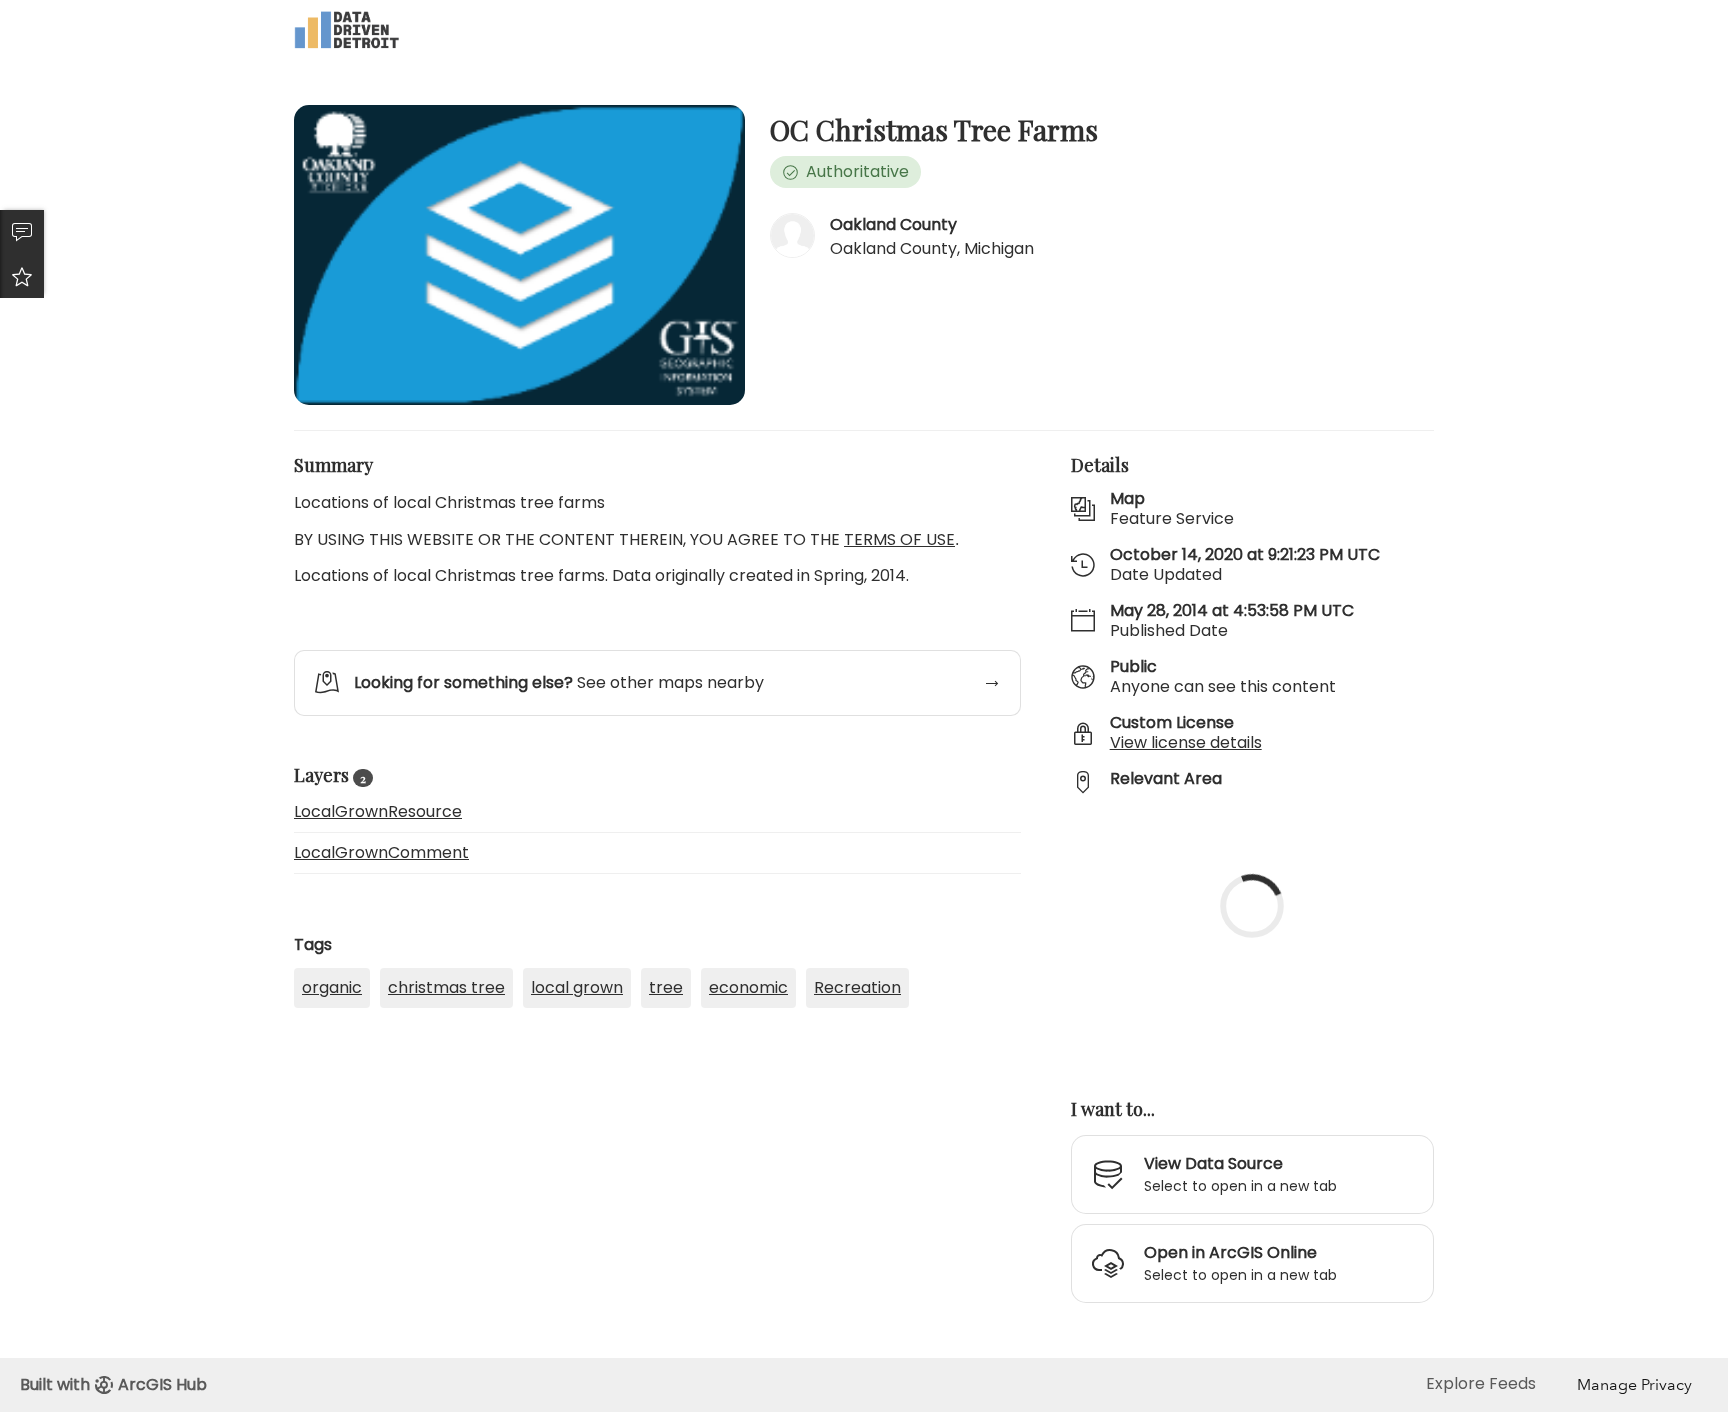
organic (332, 987)
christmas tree (446, 987)
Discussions (22, 232)
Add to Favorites (22, 276)
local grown (577, 987)
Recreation (857, 987)
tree (666, 987)
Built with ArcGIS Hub (113, 1384)
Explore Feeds (1481, 1383)
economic (748, 987)
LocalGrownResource (378, 811)
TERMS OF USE (899, 539)
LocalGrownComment (381, 852)
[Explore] (1252, 935)
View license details (1186, 742)
